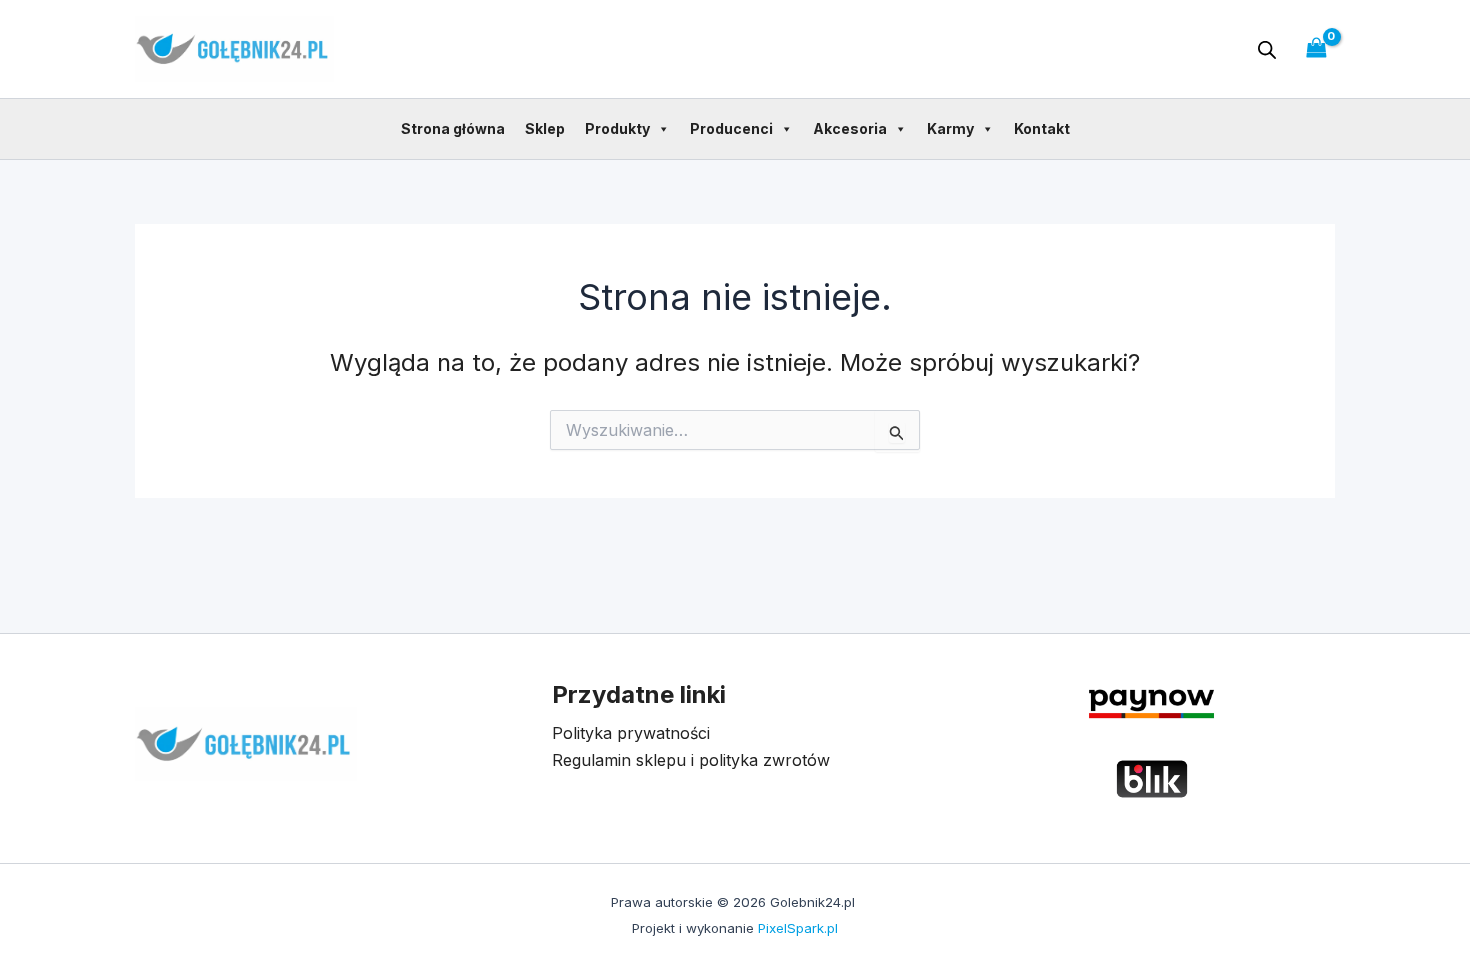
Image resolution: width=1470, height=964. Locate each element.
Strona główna (453, 128)
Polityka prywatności (631, 733)
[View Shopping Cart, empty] (1316, 48)
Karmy (950, 128)
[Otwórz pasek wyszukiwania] (1267, 49)
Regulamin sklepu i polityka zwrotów (691, 760)
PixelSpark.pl (798, 928)
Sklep (545, 128)
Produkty (617, 128)
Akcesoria (850, 128)
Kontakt (1042, 128)
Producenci (731, 128)
